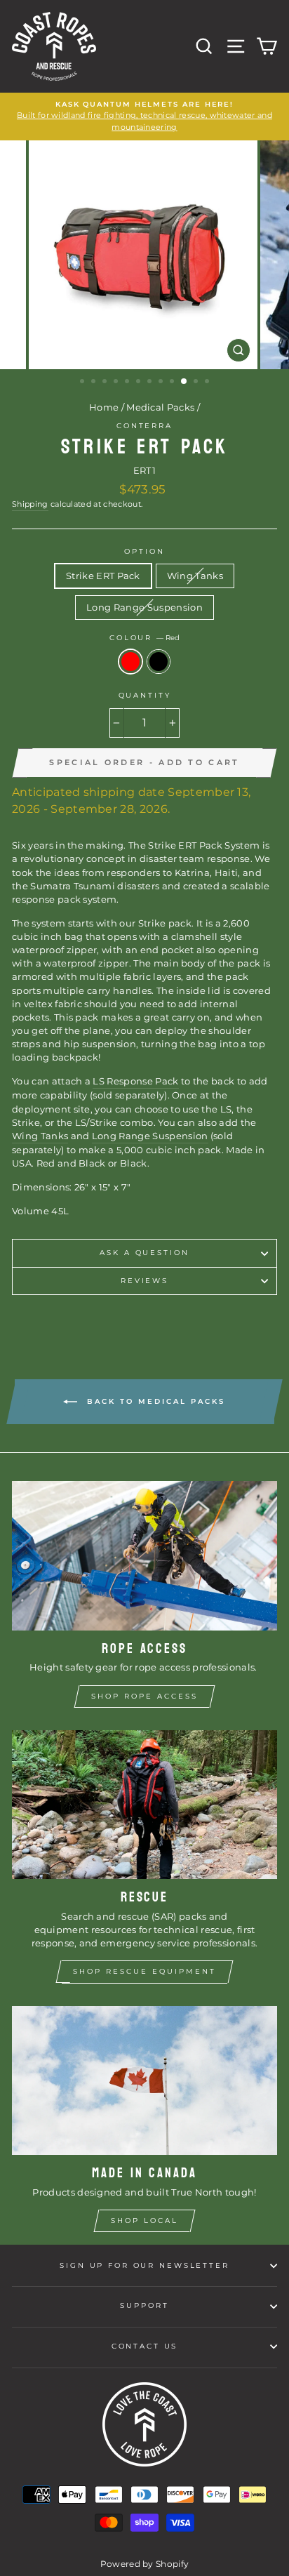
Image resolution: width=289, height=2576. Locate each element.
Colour (144, 638)
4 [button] (117, 383)
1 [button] (83, 383)
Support (144, 2305)
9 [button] (173, 383)
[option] (144, 117)
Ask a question (144, 1253)
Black (159, 662)
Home (104, 407)
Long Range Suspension (144, 608)
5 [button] (128, 383)
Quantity (145, 695)
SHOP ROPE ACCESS (144, 1696)
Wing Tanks (195, 576)
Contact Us (145, 2346)
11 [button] (197, 383)
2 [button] (95, 383)
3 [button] (106, 383)
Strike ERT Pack (103, 576)
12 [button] (208, 383)
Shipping (30, 504)
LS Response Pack (135, 1081)
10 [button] (184, 382)
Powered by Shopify (145, 2564)
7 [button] (151, 383)
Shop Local (144, 2220)
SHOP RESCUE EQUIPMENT (144, 1971)
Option (144, 551)
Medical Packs (160, 407)
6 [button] (140, 383)
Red (130, 662)
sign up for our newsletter (144, 2265)
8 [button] (162, 383)
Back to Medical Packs (154, 1401)
